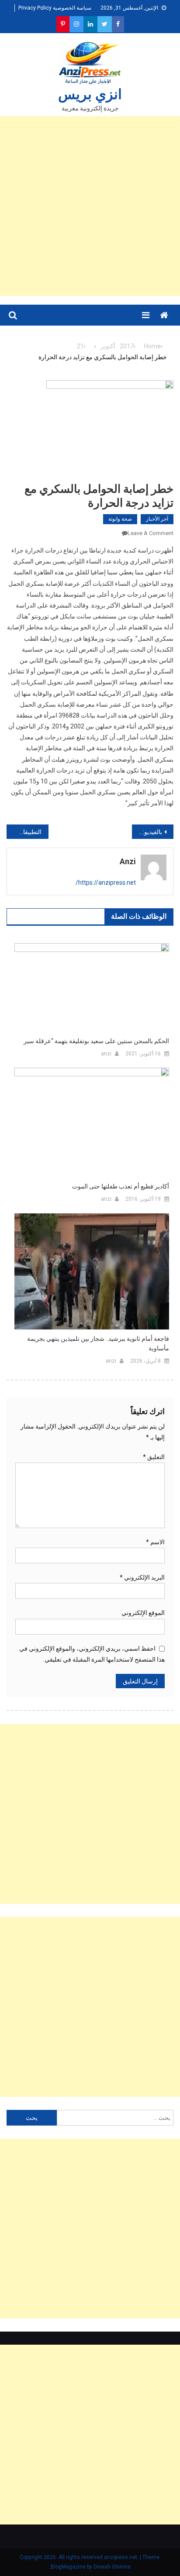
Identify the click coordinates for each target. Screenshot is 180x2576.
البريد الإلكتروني (142, 1577)
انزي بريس (90, 94)
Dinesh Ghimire (112, 2567)
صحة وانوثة (120, 519)
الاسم (155, 1542)
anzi (128, 861)
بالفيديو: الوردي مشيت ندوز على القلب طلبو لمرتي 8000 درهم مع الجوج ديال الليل (147, 832)
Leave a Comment (151, 533)
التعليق (154, 1457)
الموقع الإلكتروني (143, 1613)
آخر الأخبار (157, 519)
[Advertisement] (90, 206)
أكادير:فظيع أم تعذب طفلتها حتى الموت (121, 1186)
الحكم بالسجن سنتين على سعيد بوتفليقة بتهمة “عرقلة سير (96, 1041)
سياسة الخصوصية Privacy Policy (55, 8)
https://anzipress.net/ (106, 883)
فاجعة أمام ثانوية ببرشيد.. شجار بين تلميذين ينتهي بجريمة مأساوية (98, 1343)
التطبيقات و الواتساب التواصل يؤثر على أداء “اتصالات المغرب (24, 832)
